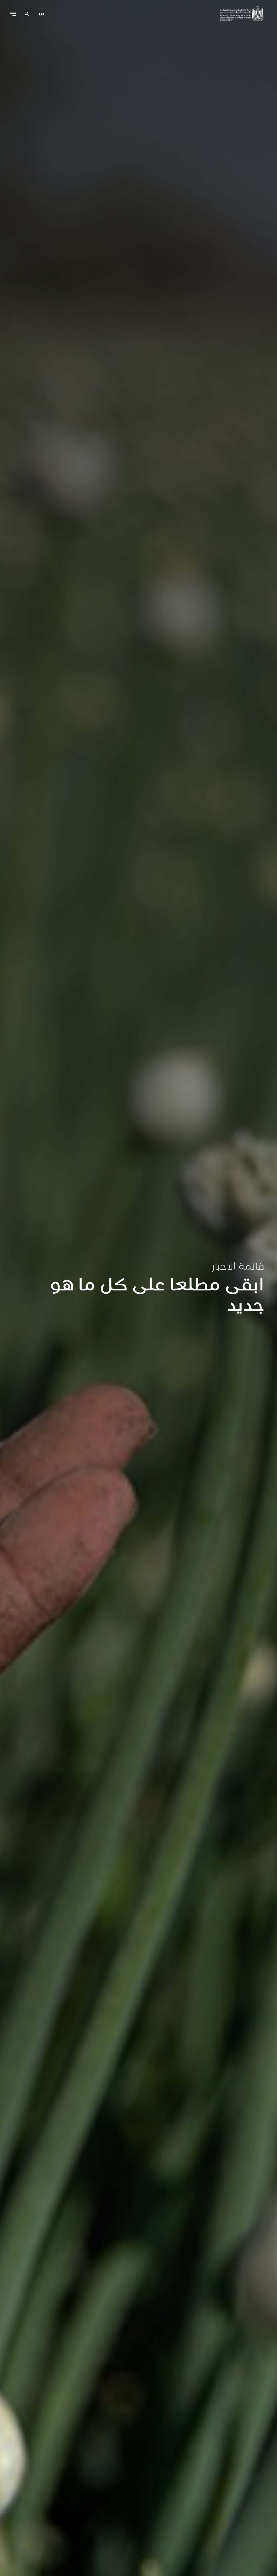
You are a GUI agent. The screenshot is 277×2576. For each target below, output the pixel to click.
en (42, 14)
